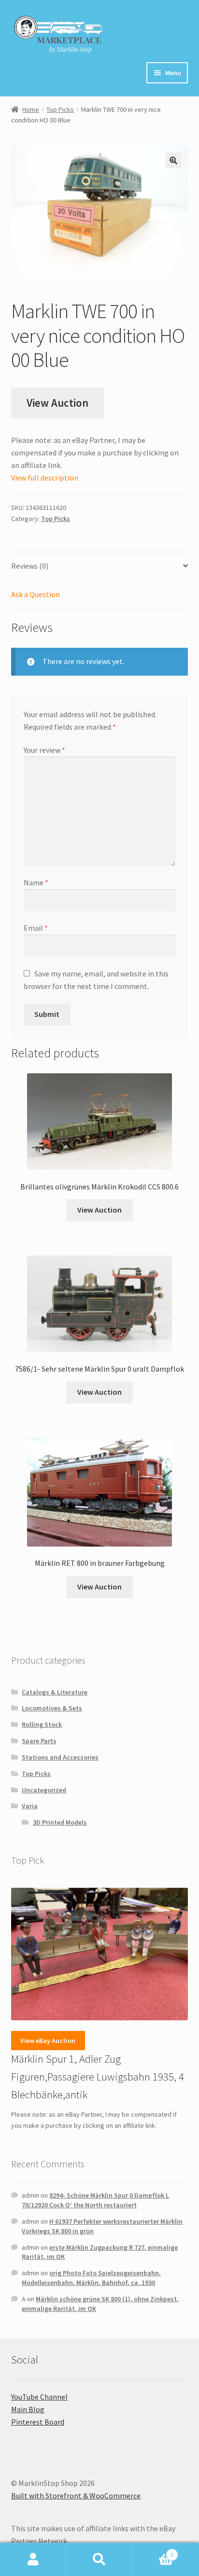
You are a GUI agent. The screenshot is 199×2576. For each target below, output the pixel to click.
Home (31, 109)
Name (36, 882)
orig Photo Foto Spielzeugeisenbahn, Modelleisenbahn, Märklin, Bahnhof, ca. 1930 (91, 2278)
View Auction (57, 403)
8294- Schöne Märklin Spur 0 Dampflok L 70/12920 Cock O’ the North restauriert (95, 2200)
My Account (33, 2560)
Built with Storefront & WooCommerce (76, 2496)
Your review (44, 750)
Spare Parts (39, 1741)
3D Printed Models (60, 1822)
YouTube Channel (39, 2397)
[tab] (100, 567)
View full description (45, 478)
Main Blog (28, 2409)
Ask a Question (36, 594)
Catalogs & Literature (55, 1692)
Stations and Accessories (60, 1757)
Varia (30, 1806)
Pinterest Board (38, 2422)
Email (36, 928)
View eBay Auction (48, 2041)
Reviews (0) (30, 566)
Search (99, 2560)
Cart (153, 2551)
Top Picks (60, 109)
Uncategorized (44, 1790)
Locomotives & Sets (52, 1708)
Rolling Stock (42, 1724)
